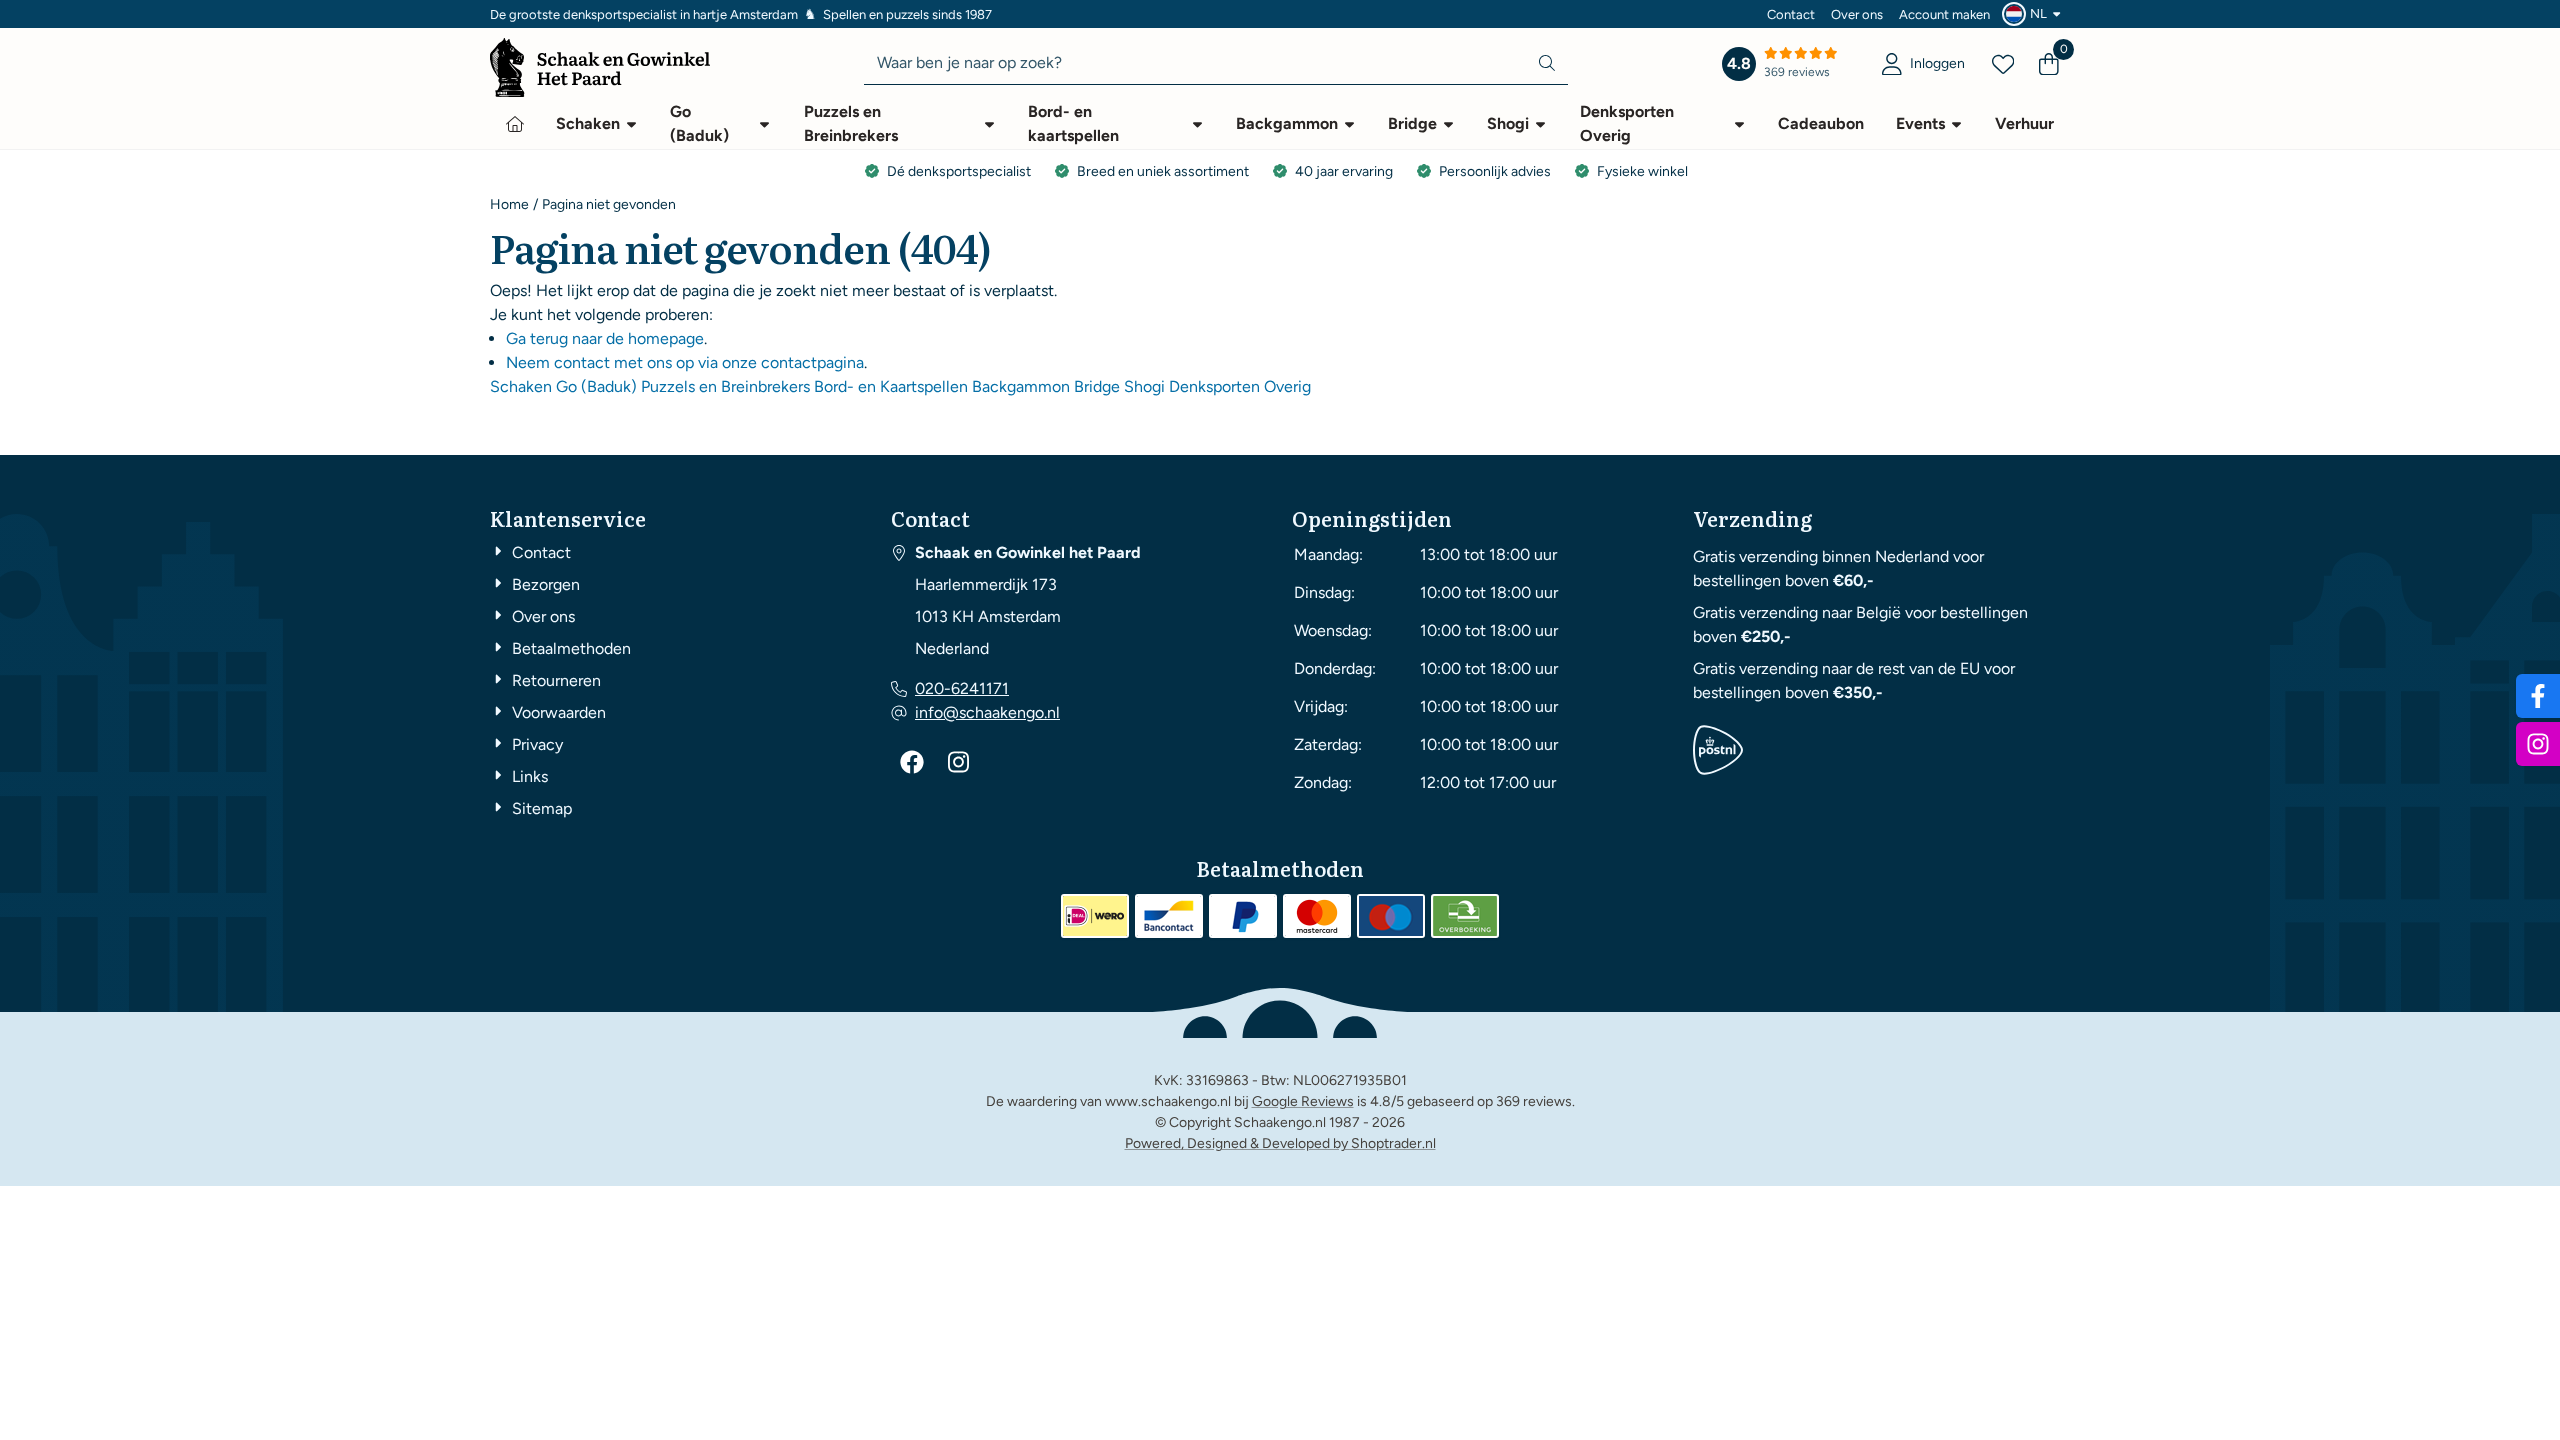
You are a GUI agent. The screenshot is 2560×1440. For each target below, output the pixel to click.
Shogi (1144, 386)
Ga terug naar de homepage (605, 338)
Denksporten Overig (1240, 386)
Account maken (1944, 14)
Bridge (1097, 386)
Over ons (1857, 14)
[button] (2034, 14)
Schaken (521, 386)
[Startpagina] (515, 124)
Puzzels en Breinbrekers (725, 386)
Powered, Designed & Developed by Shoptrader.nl (1280, 1143)
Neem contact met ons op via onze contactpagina (685, 362)
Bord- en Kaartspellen (891, 386)
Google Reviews (1303, 1101)
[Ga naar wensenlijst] (2003, 64)
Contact (1791, 14)
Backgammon (1021, 386)
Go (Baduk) (596, 386)
